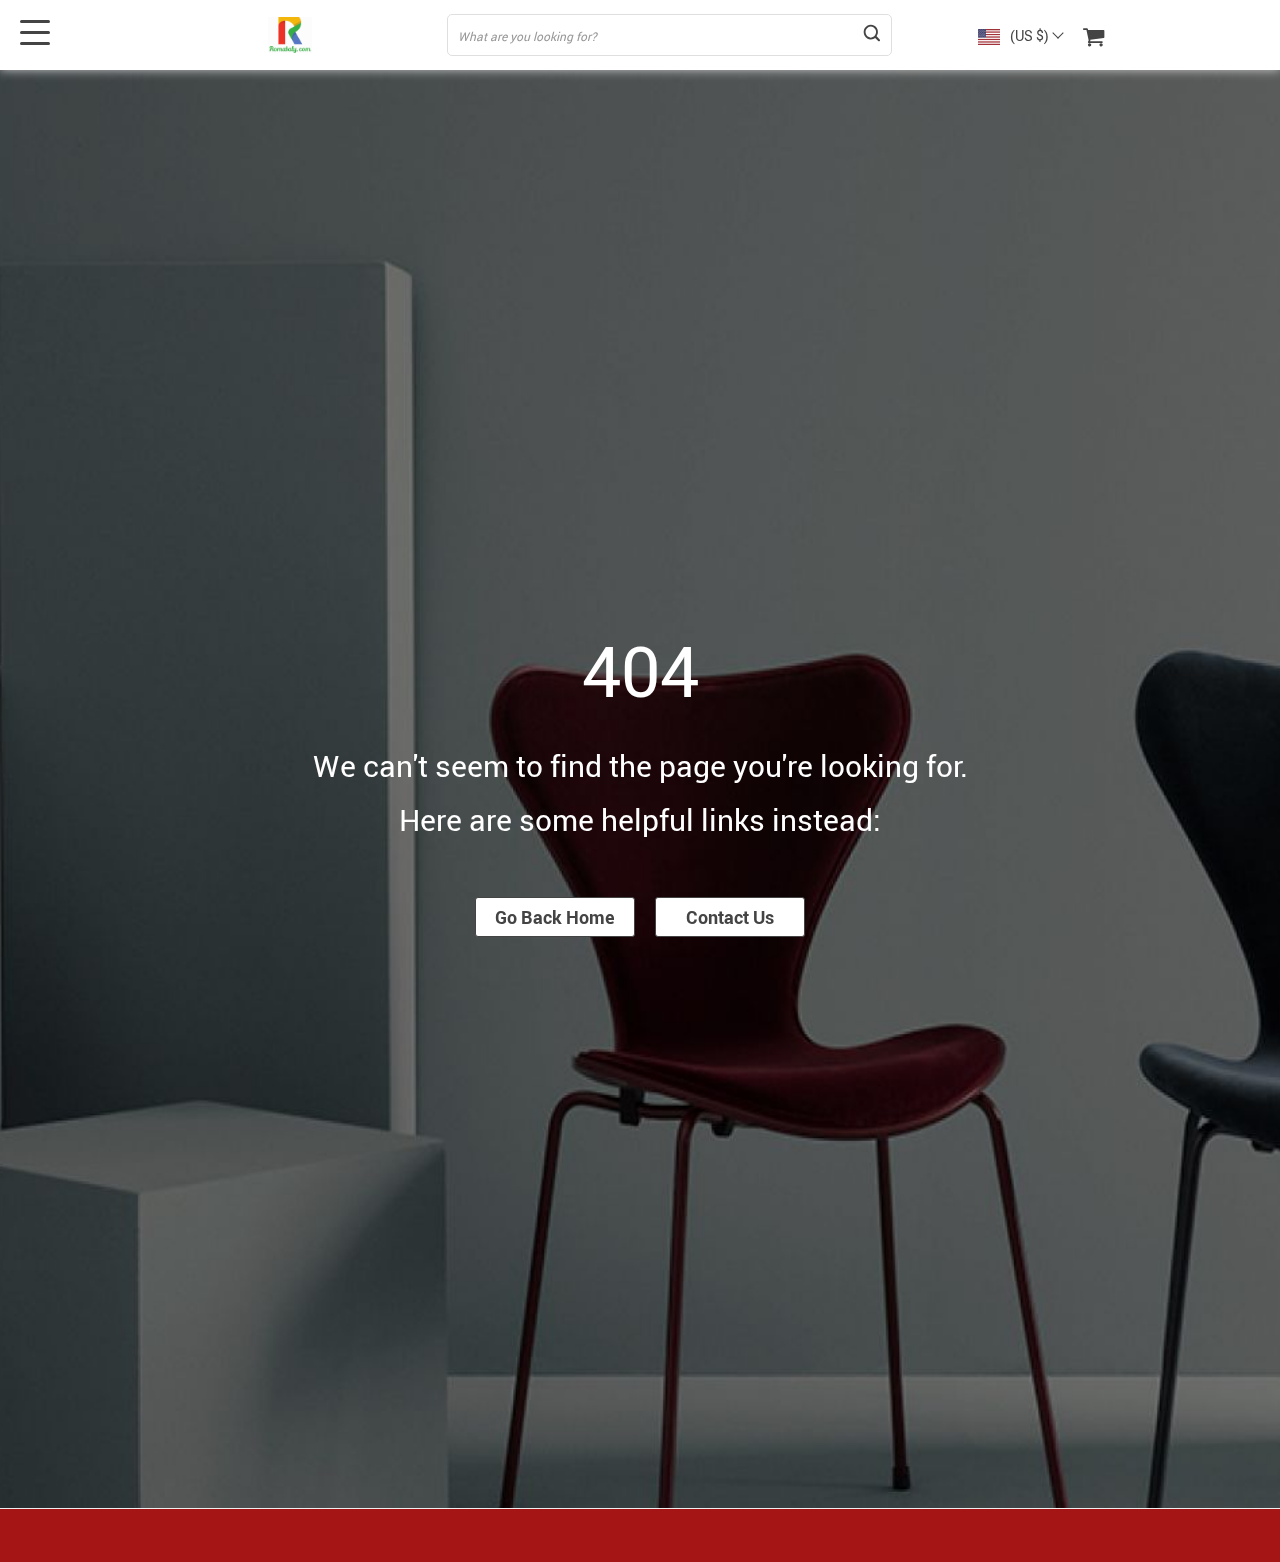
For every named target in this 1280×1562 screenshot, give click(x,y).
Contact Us (730, 917)
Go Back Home (555, 917)
